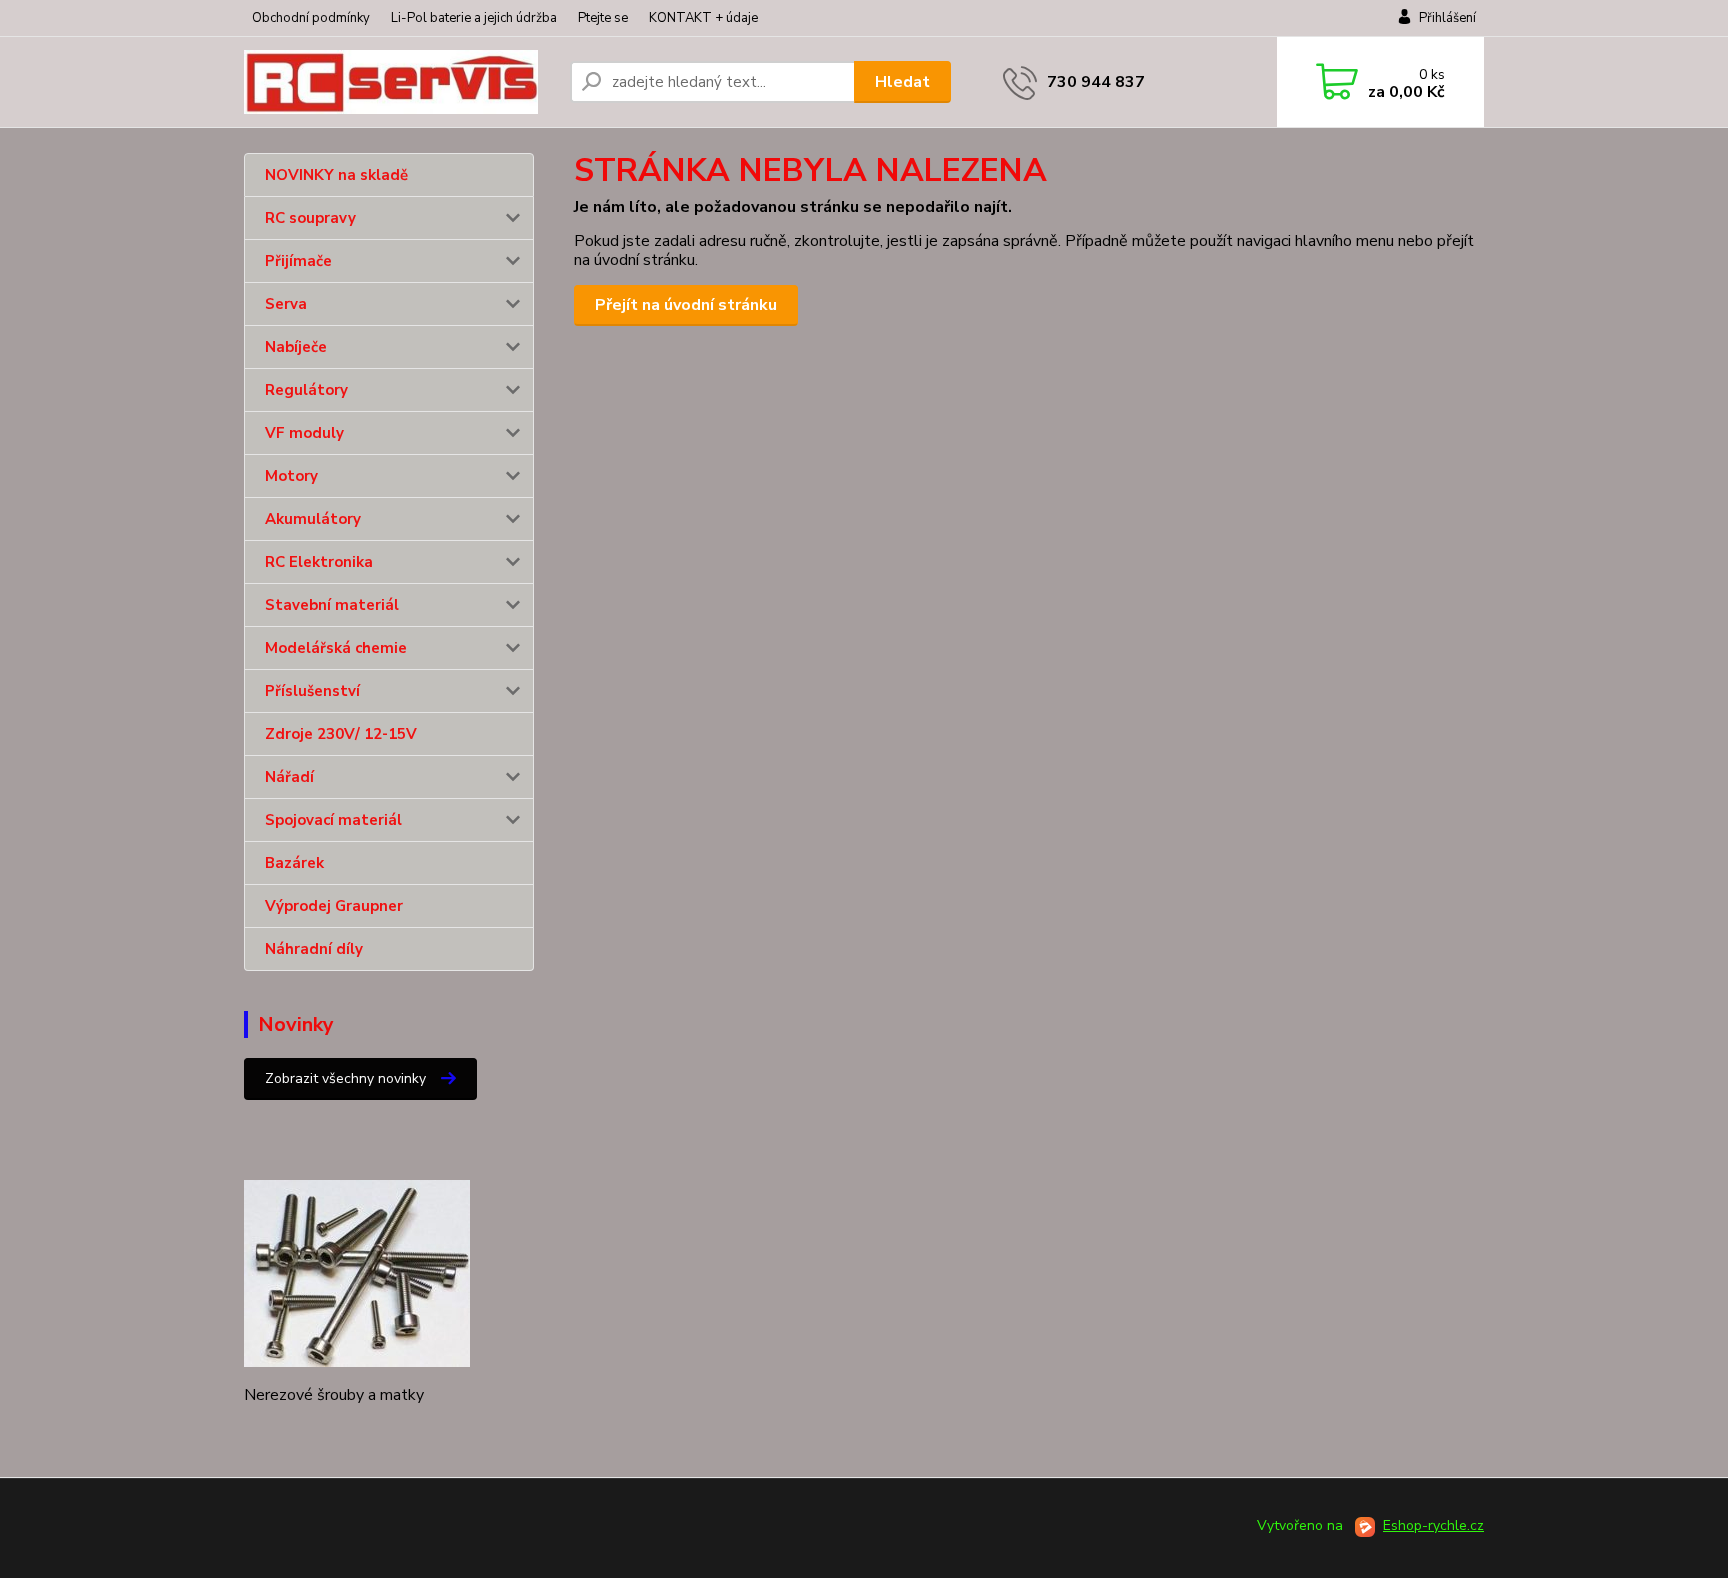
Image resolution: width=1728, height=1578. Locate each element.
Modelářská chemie (336, 648)
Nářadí (289, 777)
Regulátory (306, 390)
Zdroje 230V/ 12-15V (341, 734)
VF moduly (304, 433)
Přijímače (298, 261)
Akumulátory (313, 519)
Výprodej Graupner (334, 906)
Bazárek (294, 863)
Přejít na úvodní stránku (686, 305)
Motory (291, 476)
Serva (286, 304)
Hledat (902, 82)
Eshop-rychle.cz (1433, 1525)
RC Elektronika (319, 562)
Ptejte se (603, 18)
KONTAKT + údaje (703, 18)
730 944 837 (1096, 82)
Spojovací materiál (333, 820)
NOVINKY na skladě (336, 175)
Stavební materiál (332, 605)
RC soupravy (310, 218)
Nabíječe (296, 347)
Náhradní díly (314, 949)
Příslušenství (312, 691)
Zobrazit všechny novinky (345, 1078)
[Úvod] (399, 82)
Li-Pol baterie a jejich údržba (474, 18)
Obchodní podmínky (311, 18)
